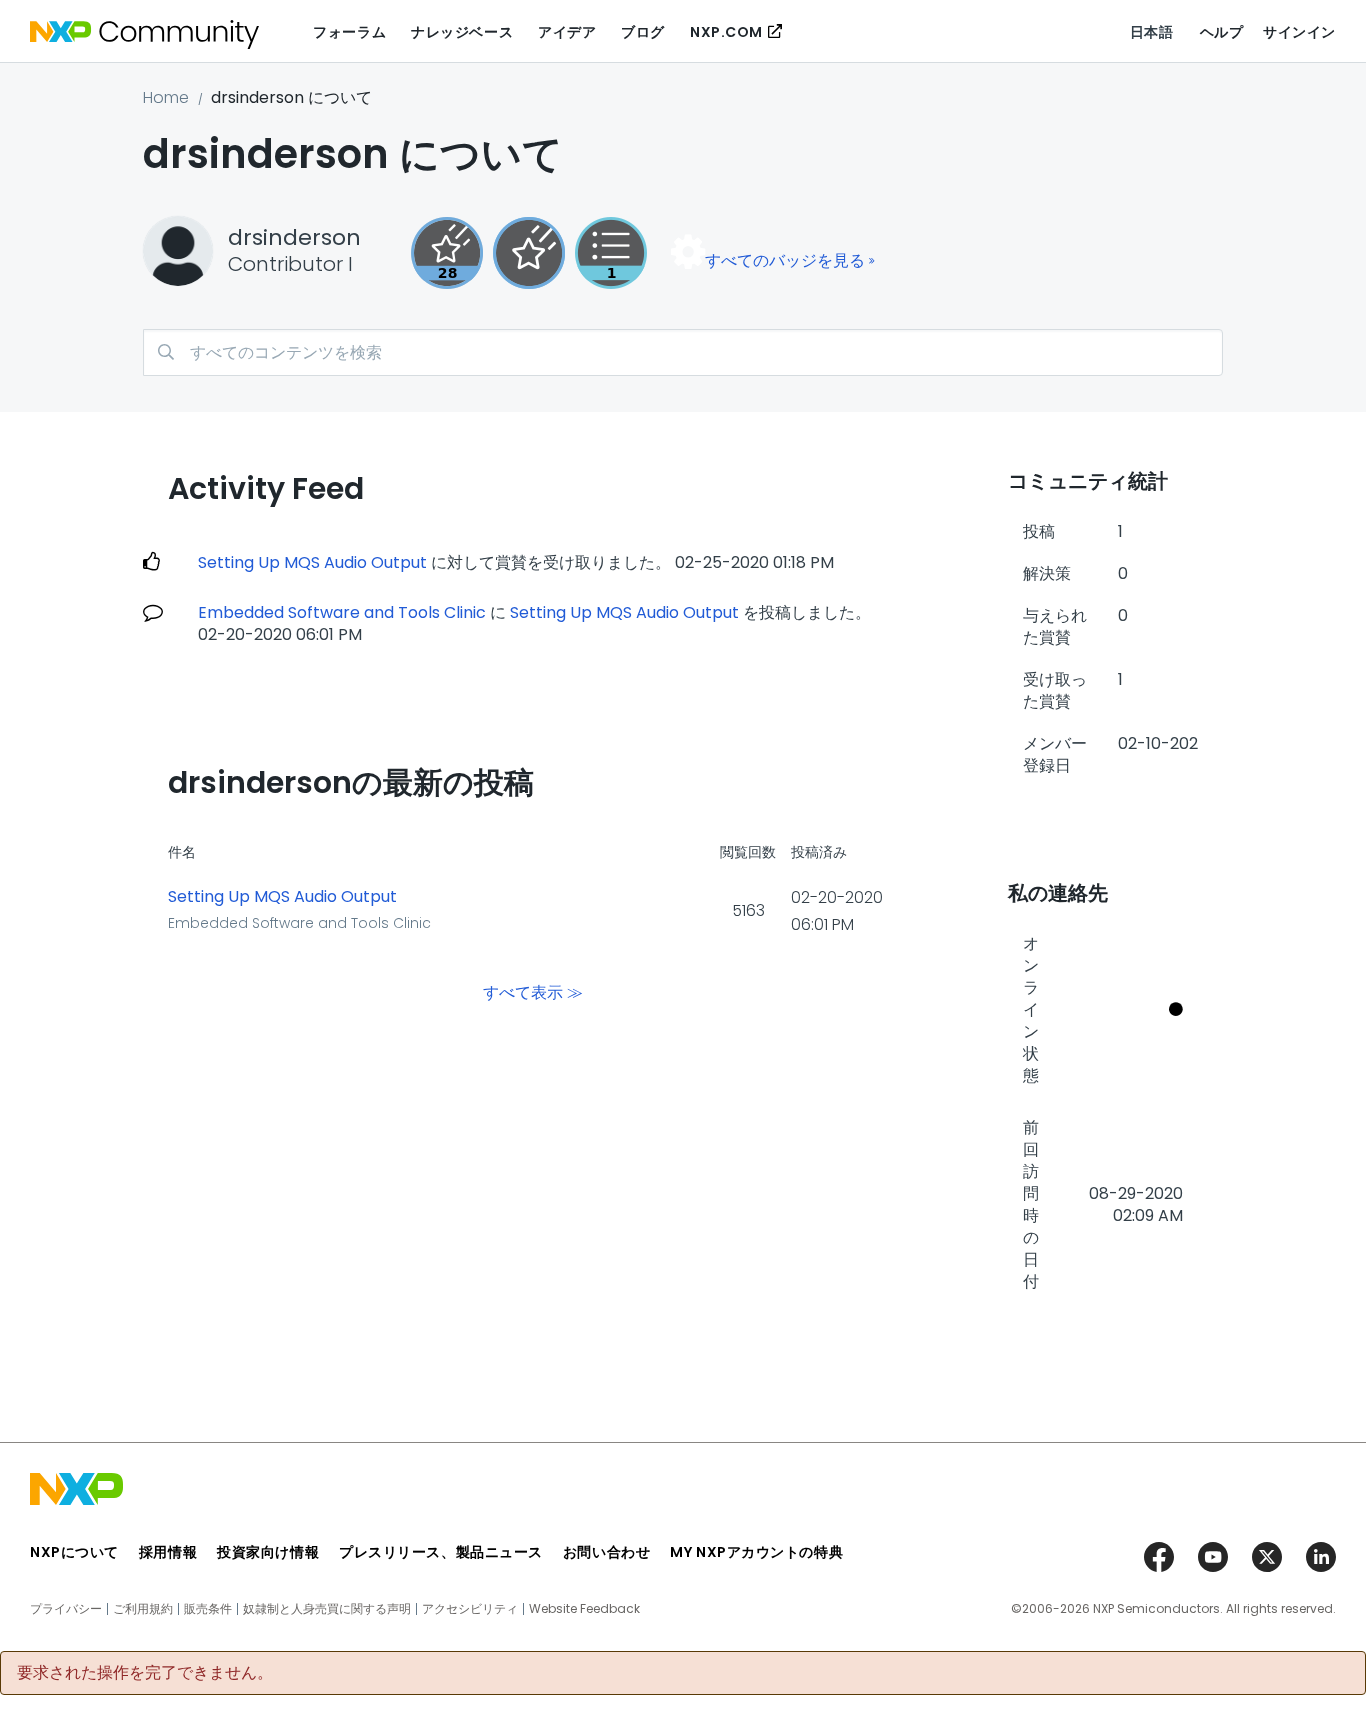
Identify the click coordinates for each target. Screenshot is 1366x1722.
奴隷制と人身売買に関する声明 (327, 1609)
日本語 (1152, 32)
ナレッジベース (462, 32)
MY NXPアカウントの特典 (756, 1552)
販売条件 (208, 1609)
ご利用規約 (143, 1609)
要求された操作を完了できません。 (145, 1673)
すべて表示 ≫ (533, 991)
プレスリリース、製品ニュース (441, 1552)
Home (166, 97)
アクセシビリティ (470, 1609)
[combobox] (683, 352)
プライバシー (66, 1609)
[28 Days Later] (447, 253)
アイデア (567, 32)
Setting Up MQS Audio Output (312, 562)
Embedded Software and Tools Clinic (342, 612)
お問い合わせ (606, 1552)
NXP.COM (726, 32)
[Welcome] (529, 253)
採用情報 (168, 1552)
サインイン (1299, 32)
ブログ (643, 32)
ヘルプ (1222, 32)
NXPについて (74, 1552)
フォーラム (349, 32)
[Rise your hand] (611, 253)
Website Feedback (584, 1609)
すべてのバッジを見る (785, 260)
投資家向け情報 (268, 1552)
